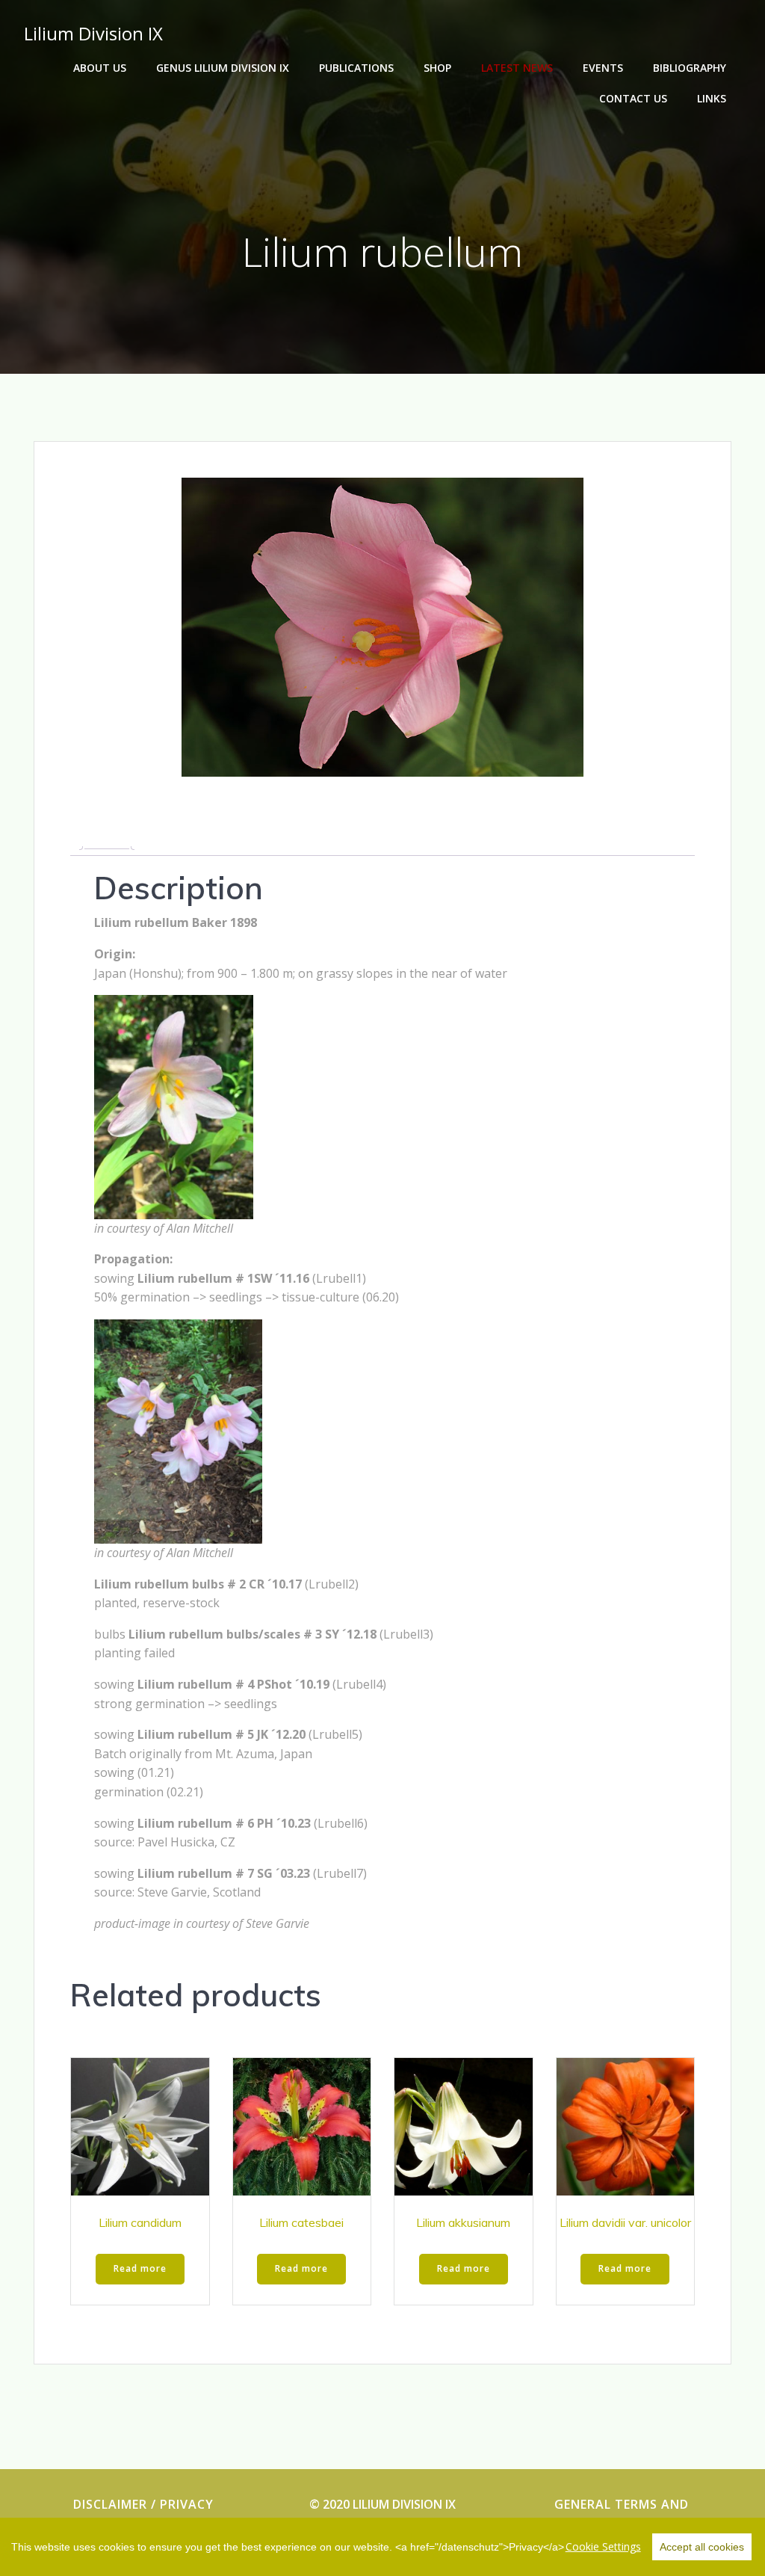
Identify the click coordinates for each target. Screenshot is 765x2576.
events (603, 68)
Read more (140, 2268)
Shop (437, 68)
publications (356, 68)
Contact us (633, 98)
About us (100, 68)
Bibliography (690, 68)
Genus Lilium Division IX (223, 68)
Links (712, 98)
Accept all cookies (702, 2547)
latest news (517, 68)
